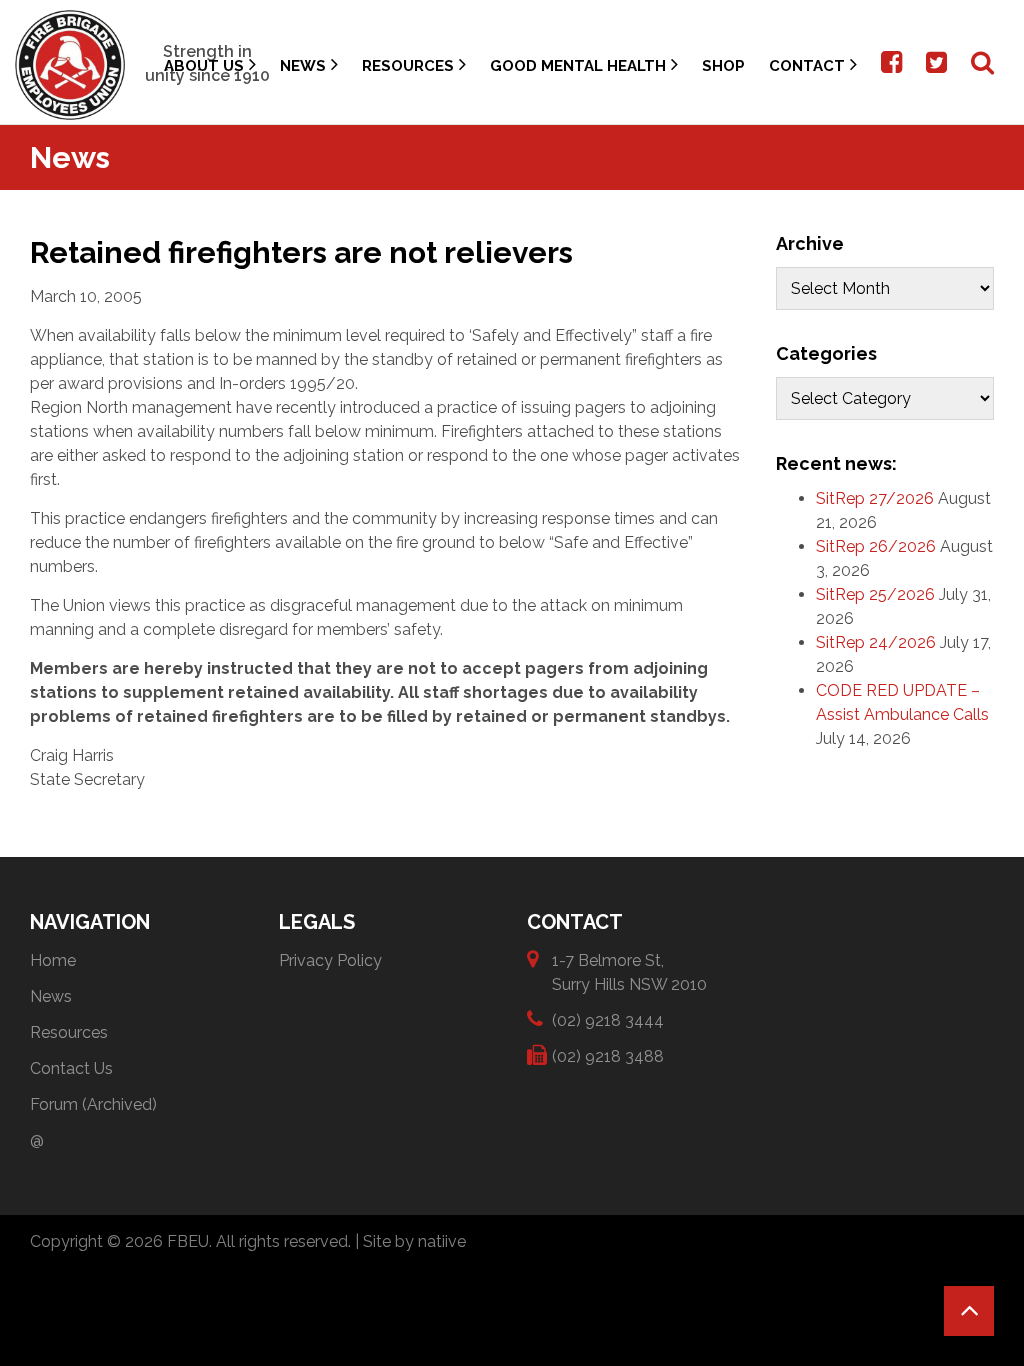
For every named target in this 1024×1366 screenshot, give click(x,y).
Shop (723, 66)
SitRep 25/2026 (875, 594)
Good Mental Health (578, 66)
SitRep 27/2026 (875, 498)
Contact (807, 66)
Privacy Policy (330, 960)
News (303, 66)
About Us (204, 66)
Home (53, 960)
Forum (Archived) (93, 1104)
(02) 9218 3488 (608, 1056)
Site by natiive (414, 1241)
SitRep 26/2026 (876, 546)
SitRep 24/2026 (876, 642)
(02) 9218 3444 (608, 1020)
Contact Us (71, 1068)
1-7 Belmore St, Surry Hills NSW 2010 (629, 972)
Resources (408, 66)
